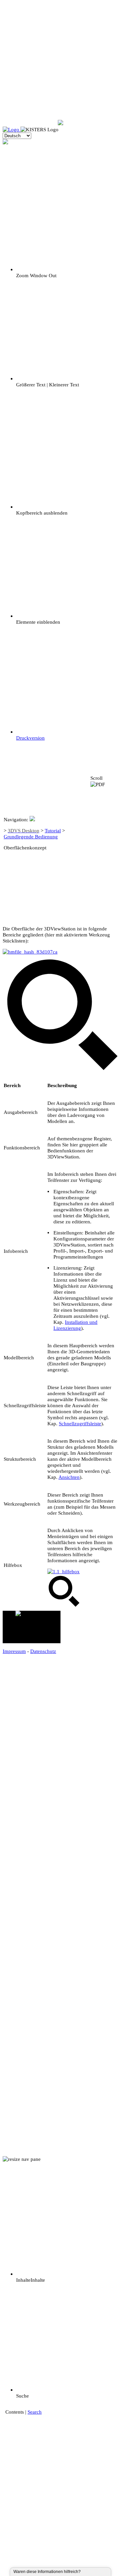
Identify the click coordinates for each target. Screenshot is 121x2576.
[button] (32, 1627)
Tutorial (53, 830)
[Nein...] (92, 2572)
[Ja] (88, 2572)
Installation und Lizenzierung (75, 1325)
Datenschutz (43, 1651)
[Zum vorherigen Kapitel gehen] (104, 817)
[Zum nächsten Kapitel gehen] (104, 883)
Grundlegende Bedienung (31, 837)
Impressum (14, 1651)
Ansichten (69, 1477)
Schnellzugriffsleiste (80, 1423)
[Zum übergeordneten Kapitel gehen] (104, 851)
